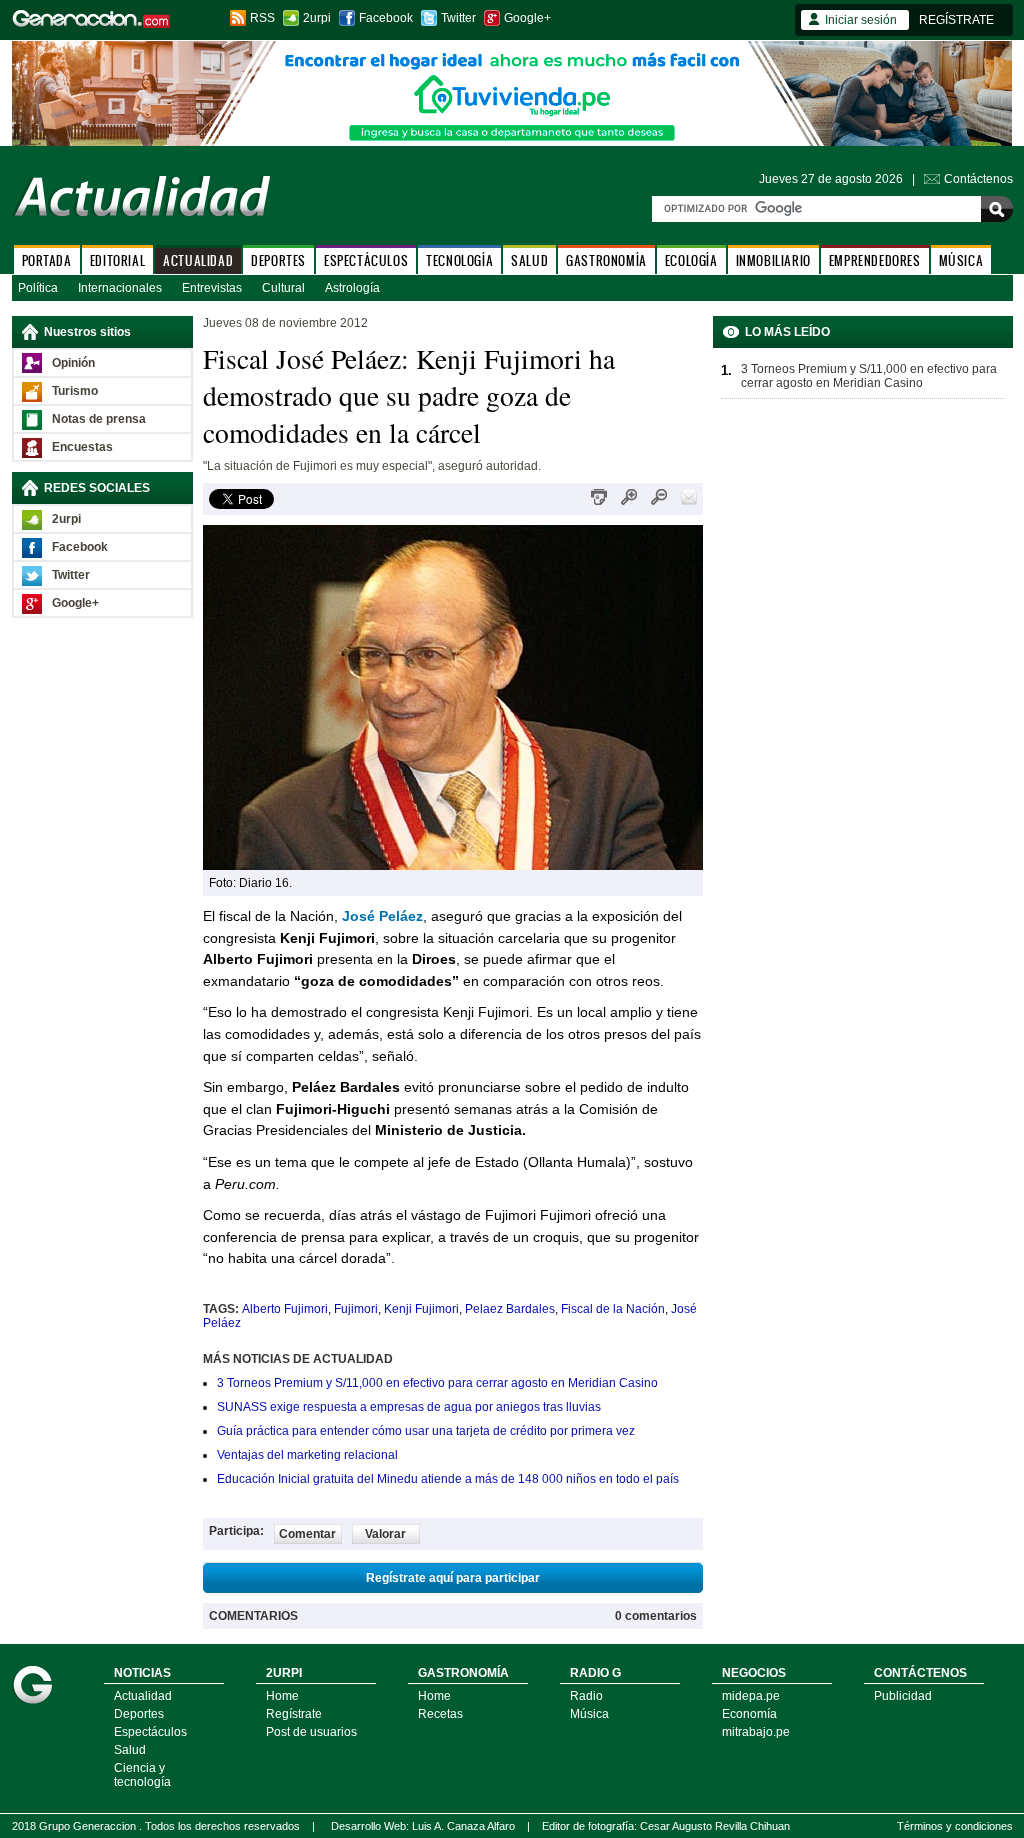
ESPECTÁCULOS (366, 260)
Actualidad (143, 1696)
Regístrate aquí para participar (453, 1578)
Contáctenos (978, 179)
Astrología (352, 288)
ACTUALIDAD (198, 260)
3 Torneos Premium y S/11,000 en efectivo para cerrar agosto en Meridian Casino (437, 1383)
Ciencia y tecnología (142, 1775)
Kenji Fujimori (421, 1309)
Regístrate (294, 1714)
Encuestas (82, 447)
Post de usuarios (311, 1732)
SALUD (529, 260)
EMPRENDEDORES (875, 260)
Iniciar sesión (861, 20)
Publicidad (903, 1696)
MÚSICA (961, 260)
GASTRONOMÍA (606, 260)
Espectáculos (150, 1732)
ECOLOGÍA (691, 260)
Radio (586, 1696)
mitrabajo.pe (756, 1732)
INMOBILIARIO (773, 260)
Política (38, 288)
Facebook (386, 18)
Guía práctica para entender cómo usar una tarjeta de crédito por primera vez (426, 1431)
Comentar (307, 1534)
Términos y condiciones (955, 1826)
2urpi (317, 18)
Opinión (73, 363)
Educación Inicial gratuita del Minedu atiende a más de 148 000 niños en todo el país (448, 1479)
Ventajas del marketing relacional (307, 1455)
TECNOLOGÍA (459, 260)
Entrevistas (212, 288)
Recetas (440, 1714)
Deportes (139, 1714)
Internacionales (120, 288)
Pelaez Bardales (510, 1309)
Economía (749, 1714)
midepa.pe (751, 1696)
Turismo (75, 391)
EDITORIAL (117, 260)
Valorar (385, 1534)
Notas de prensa (99, 419)
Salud (130, 1750)
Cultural (283, 288)
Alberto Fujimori (285, 1309)
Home (282, 1696)
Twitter (458, 18)
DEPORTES (278, 260)
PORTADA (47, 260)
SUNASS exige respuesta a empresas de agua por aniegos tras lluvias (409, 1407)
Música (589, 1714)
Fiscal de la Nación (613, 1309)
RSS (262, 18)
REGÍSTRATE (956, 20)
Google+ (527, 18)
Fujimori (356, 1309)
